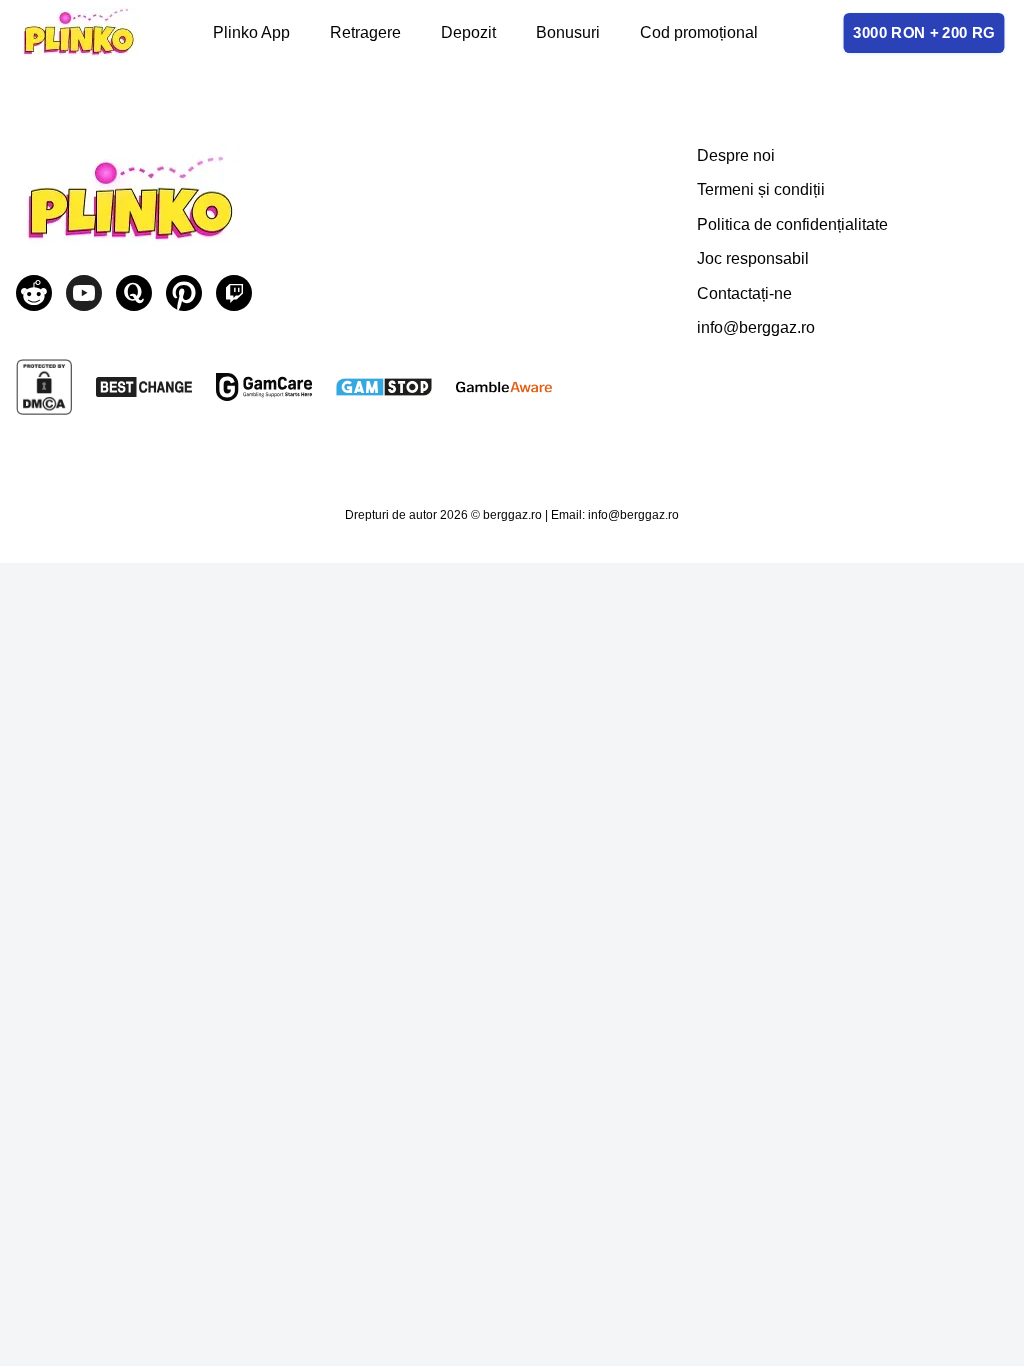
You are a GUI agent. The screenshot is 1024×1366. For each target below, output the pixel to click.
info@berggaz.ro (756, 327)
